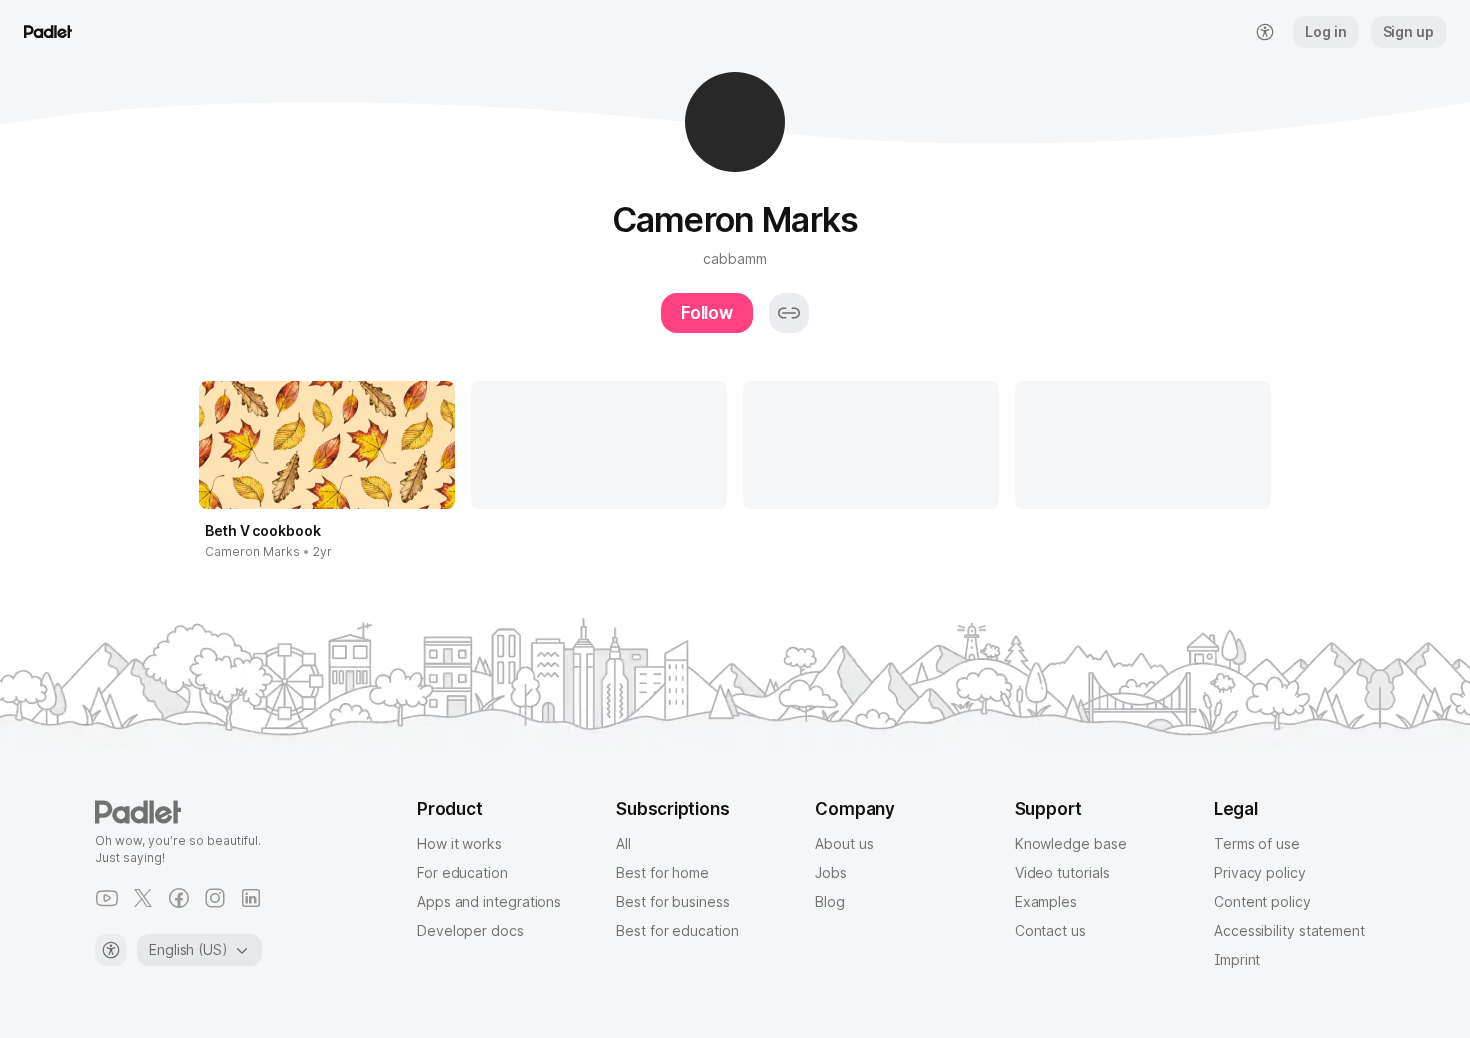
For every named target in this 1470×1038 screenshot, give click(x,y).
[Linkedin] (251, 898)
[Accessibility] (111, 950)
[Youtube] (107, 898)
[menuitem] (1265, 32)
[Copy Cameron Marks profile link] (789, 313)
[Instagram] (215, 898)
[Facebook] (179, 898)
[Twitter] (143, 898)
